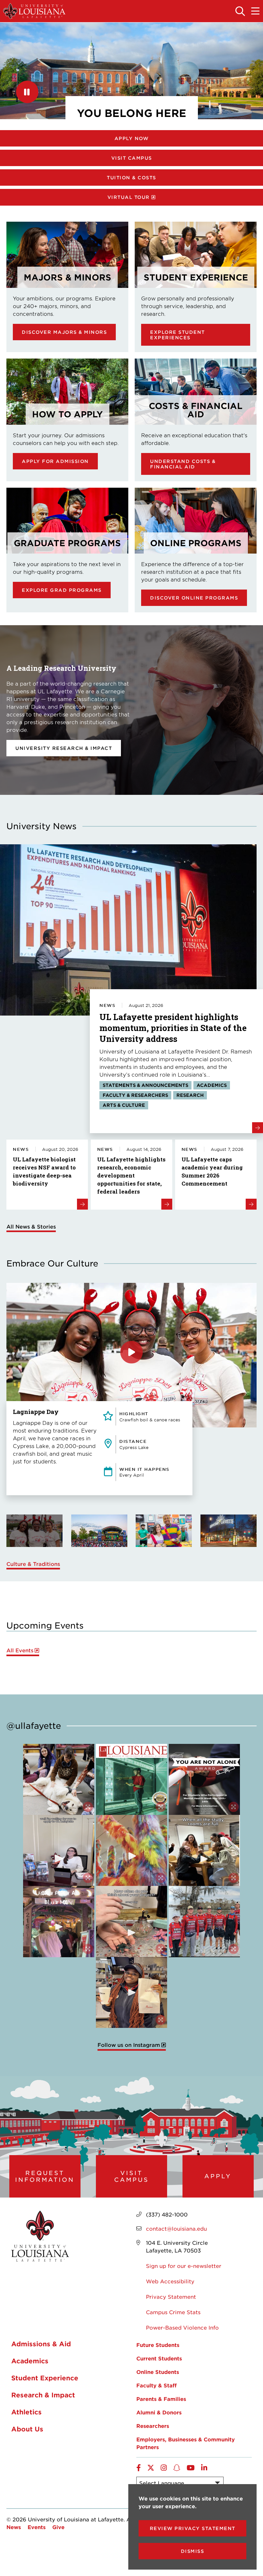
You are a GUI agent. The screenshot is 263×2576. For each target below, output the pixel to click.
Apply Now (132, 138)
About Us (27, 2429)
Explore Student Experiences (178, 335)
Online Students (158, 2372)
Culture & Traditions (33, 1564)
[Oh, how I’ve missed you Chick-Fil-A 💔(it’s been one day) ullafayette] (131, 1993)
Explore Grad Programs (62, 590)
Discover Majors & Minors (64, 332)
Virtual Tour (129, 197)
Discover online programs (194, 598)
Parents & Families (161, 2399)
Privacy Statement (171, 2296)
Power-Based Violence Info (182, 2327)
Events (37, 2527)
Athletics (26, 2412)
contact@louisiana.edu (176, 2228)
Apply (218, 2176)
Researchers (153, 2426)
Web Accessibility (170, 2281)
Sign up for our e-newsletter (184, 2266)
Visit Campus (132, 158)
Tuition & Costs (131, 178)
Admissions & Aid (41, 2344)
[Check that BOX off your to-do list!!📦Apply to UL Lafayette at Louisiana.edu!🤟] (59, 1851)
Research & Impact (43, 2395)
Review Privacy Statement (193, 2528)
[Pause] (27, 92)
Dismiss (193, 2551)
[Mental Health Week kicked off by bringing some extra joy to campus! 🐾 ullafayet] (59, 1780)
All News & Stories (31, 1226)
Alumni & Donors (159, 2412)
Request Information (45, 2176)
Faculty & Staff (157, 2385)
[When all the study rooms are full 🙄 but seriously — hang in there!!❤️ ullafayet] (204, 1851)
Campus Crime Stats (173, 2312)
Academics (30, 2361)
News (14, 2527)
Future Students (158, 2345)
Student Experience (45, 2378)
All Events (20, 1650)
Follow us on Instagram (129, 2045)
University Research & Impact (64, 748)
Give (58, 2527)
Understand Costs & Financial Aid (183, 464)
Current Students (159, 2358)
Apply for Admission (55, 461)
